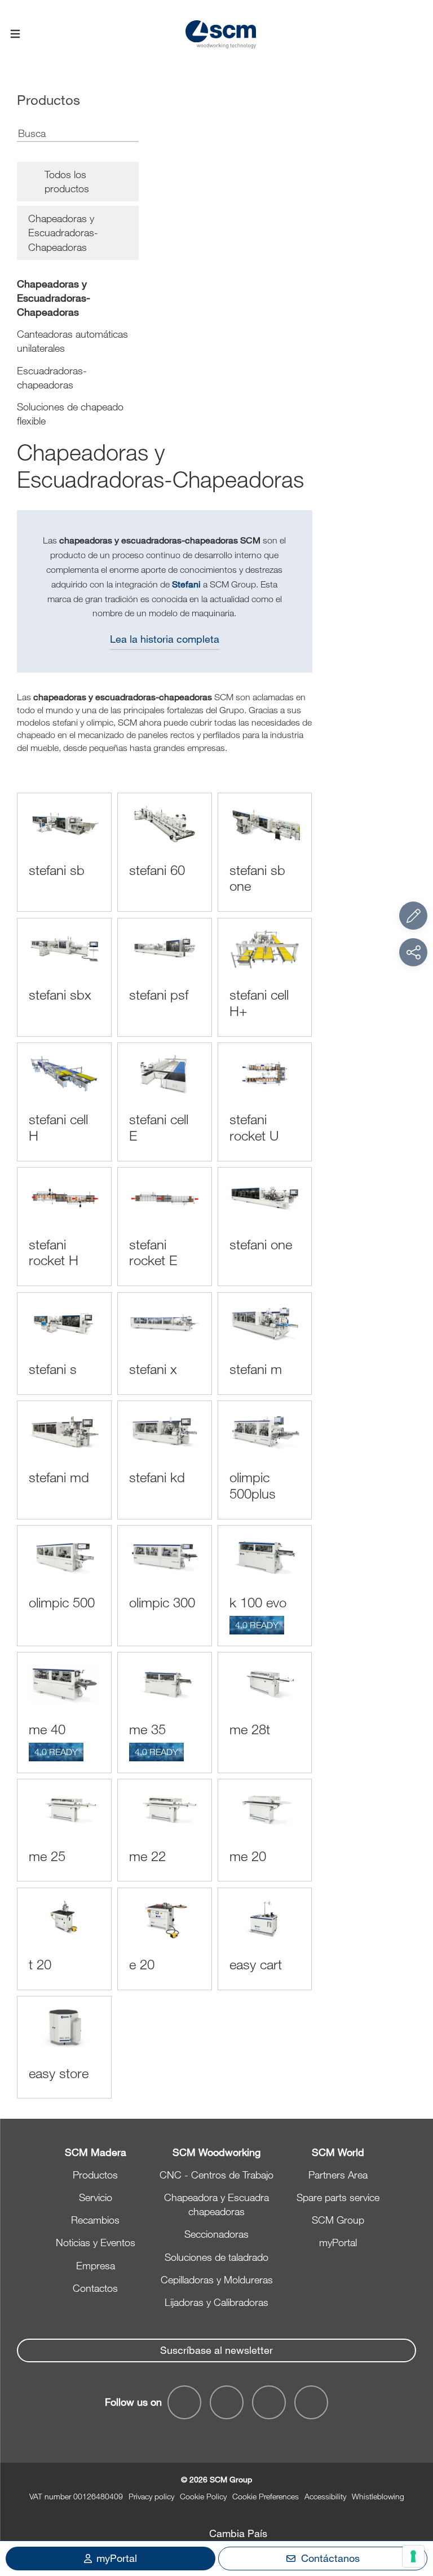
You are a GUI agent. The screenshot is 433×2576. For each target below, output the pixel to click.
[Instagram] (311, 2402)
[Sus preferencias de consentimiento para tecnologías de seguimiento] (413, 2556)
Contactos (95, 2288)
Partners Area (338, 2175)
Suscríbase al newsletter (216, 2350)
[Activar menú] (15, 34)
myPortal (338, 2242)
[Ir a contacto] (413, 916)
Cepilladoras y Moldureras (217, 2279)
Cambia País (238, 2533)
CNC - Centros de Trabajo (216, 2175)
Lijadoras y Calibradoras (216, 2302)
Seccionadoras (216, 2234)
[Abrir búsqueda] (418, 35)
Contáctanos (330, 2558)
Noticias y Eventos (96, 2242)
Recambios (95, 2220)
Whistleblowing (378, 2496)
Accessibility (325, 2496)
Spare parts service (338, 2197)
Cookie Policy (203, 2496)
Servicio (96, 2197)
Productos (95, 2175)
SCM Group (338, 2220)
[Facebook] (184, 2402)
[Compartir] (413, 952)
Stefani (186, 584)
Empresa (96, 2265)
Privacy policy (151, 2496)
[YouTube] (227, 2402)
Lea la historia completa (165, 639)
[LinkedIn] (269, 2402)
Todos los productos (67, 181)
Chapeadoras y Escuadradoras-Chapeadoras (54, 298)
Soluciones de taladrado (216, 2257)
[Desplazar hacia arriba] (413, 2506)
